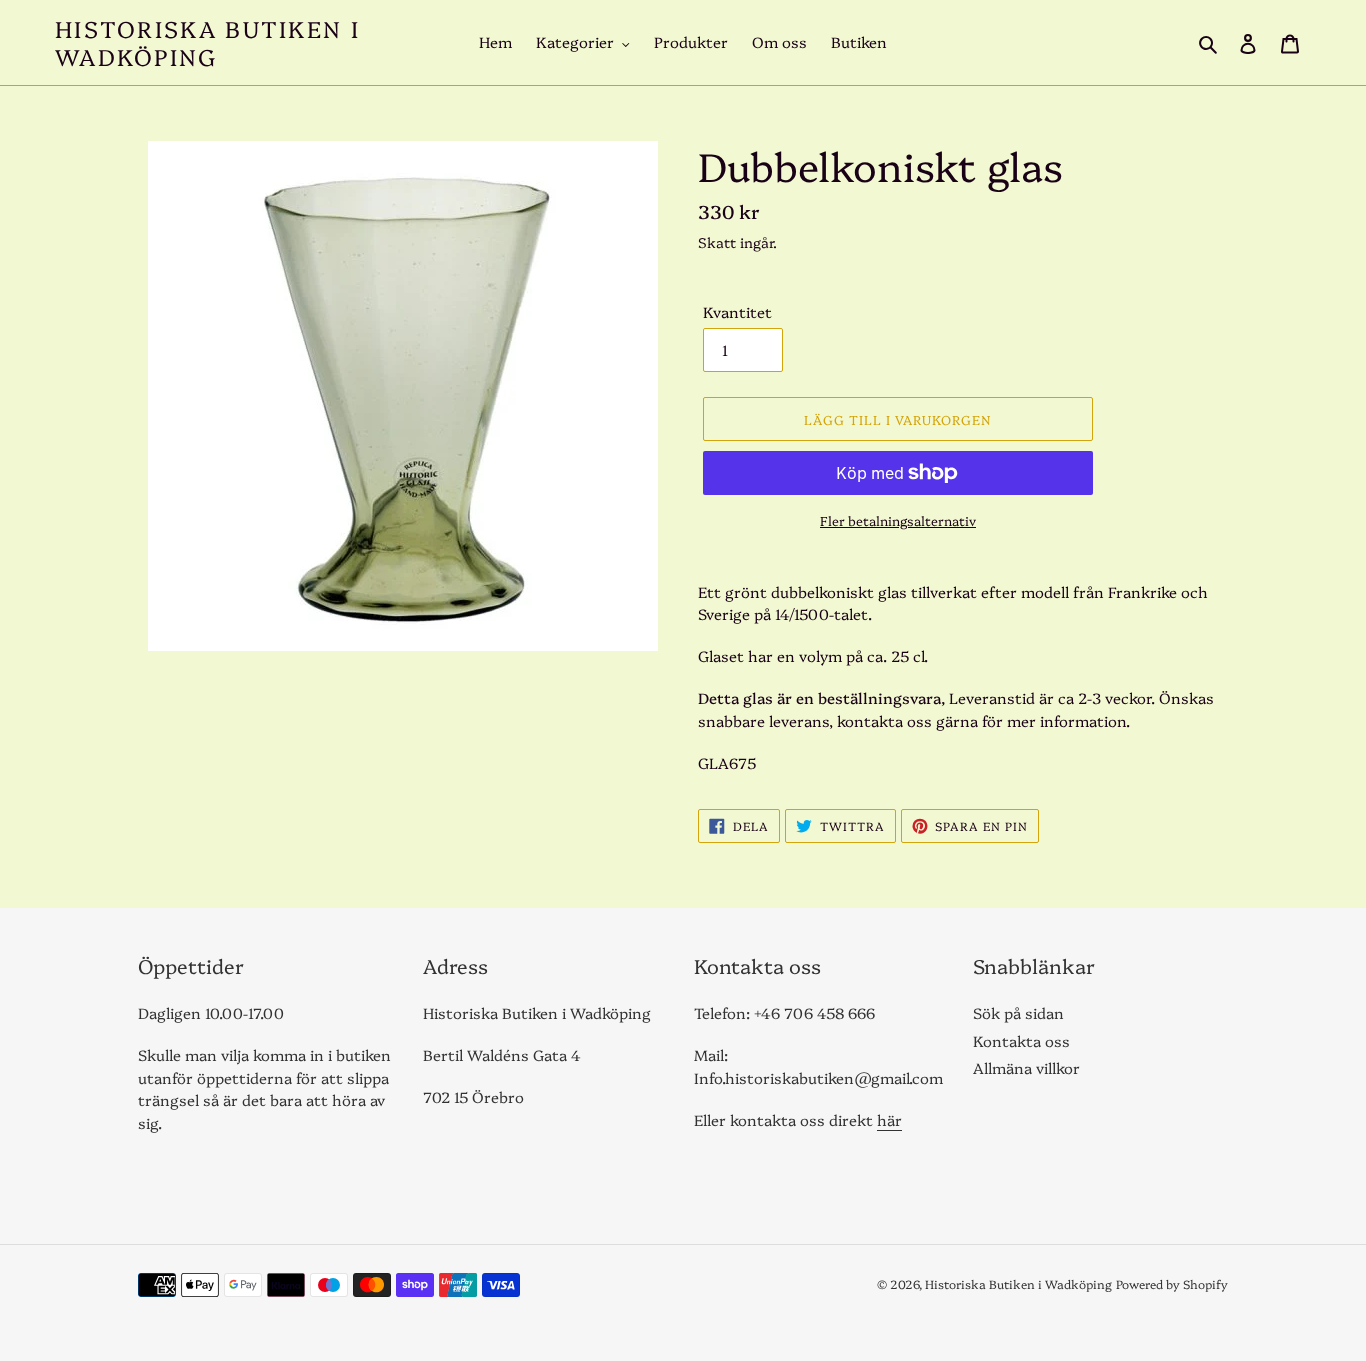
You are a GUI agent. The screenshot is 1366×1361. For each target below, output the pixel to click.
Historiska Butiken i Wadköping (207, 42)
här (889, 1119)
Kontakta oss (1021, 1040)
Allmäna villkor (1026, 1067)
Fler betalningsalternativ (898, 520)
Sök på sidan (1018, 1012)
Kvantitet (737, 311)
